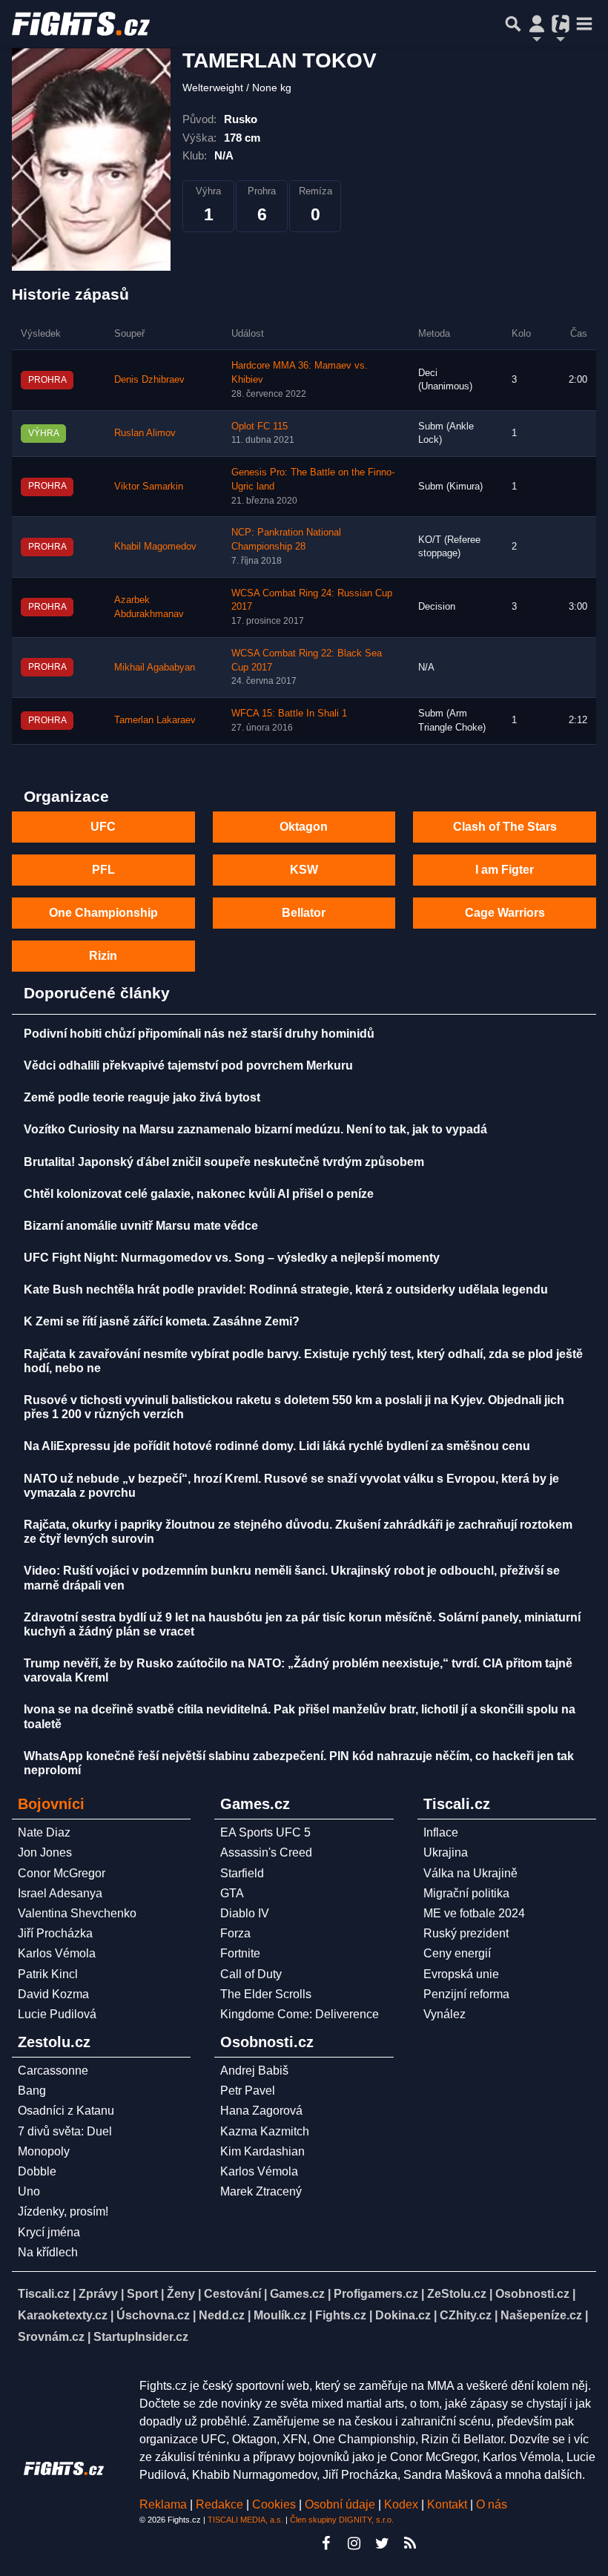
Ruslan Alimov (145, 433)
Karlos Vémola (57, 1953)
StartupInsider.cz (141, 2337)
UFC (103, 827)
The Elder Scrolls (266, 1994)
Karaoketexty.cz (63, 2315)
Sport (142, 2294)
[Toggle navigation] (584, 24)
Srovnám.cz (51, 2337)
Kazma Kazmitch (265, 2131)
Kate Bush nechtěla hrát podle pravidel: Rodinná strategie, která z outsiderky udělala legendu (286, 1289)
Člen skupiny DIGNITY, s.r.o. (342, 2520)
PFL (103, 870)
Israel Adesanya (60, 1893)
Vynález (445, 2014)
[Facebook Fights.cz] (326, 2543)
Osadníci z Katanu (66, 2111)
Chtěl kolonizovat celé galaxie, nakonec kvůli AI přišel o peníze (199, 1194)
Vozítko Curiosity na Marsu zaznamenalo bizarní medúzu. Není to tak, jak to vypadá (255, 1129)
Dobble (37, 2171)
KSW (304, 870)
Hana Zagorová (261, 2111)
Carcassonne (53, 2071)
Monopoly (44, 2151)
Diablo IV (245, 1913)
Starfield (242, 1873)
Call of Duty (251, 1974)
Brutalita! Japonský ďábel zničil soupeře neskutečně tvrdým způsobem (224, 1162)
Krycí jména (49, 2232)
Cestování (232, 2294)
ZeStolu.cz (457, 2294)
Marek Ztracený (261, 2191)
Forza (235, 1933)
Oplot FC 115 (260, 426)
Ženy (181, 2294)
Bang (32, 2091)
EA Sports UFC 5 (265, 1832)
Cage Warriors (505, 913)
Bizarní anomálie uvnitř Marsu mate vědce (141, 1226)
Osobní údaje (340, 2504)
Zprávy (98, 2294)
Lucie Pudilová (57, 2014)
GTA (232, 1893)
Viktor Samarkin (149, 487)
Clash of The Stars (505, 827)
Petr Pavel (248, 2091)
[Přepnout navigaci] (537, 24)
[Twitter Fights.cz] (382, 2543)
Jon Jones (45, 1852)
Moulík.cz (280, 2315)
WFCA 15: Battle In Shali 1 (289, 714)
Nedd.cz (222, 2315)
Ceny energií (457, 1953)
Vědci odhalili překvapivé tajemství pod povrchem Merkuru (188, 1065)
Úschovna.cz (153, 2315)
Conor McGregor (62, 1873)
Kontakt (449, 2504)
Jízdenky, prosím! (63, 2211)
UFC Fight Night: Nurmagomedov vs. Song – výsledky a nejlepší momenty (232, 1258)
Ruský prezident (466, 1933)
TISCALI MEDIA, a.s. (245, 2520)
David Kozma (53, 1994)
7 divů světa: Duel (65, 2131)
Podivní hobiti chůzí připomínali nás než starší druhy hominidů (199, 1034)
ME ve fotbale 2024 (474, 1913)
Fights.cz (341, 2315)
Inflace (441, 1832)
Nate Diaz (44, 1832)
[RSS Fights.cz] (410, 2543)
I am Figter (505, 870)
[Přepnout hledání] (513, 24)
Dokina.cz (403, 2315)
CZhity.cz (466, 2315)
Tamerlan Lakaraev (155, 720)
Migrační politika (466, 1893)
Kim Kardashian (262, 2151)
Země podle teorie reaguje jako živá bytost (142, 1097)
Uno (29, 2191)
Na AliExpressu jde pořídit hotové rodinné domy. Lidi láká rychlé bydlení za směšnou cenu (277, 1446)
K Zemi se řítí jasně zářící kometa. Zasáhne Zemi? (162, 1321)
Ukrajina (446, 1852)
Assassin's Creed (266, 1852)
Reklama (163, 2504)
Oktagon (304, 827)
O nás (492, 2504)
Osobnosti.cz (532, 2294)
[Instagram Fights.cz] (354, 2543)
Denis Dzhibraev (149, 380)
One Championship (103, 913)
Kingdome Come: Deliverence (300, 2014)
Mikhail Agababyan (155, 668)
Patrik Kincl (48, 1974)
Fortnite (240, 1953)
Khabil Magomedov (155, 547)
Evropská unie (461, 1974)
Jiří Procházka (55, 1933)
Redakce (219, 2504)
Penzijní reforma (466, 1994)
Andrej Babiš (254, 2071)
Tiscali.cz (44, 2294)
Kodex (403, 2504)
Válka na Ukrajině (470, 1873)
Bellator (304, 913)
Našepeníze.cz (541, 2315)
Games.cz (297, 2294)
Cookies (274, 2504)
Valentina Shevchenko (77, 1913)
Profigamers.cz (376, 2294)
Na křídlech (48, 2252)
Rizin (103, 956)
